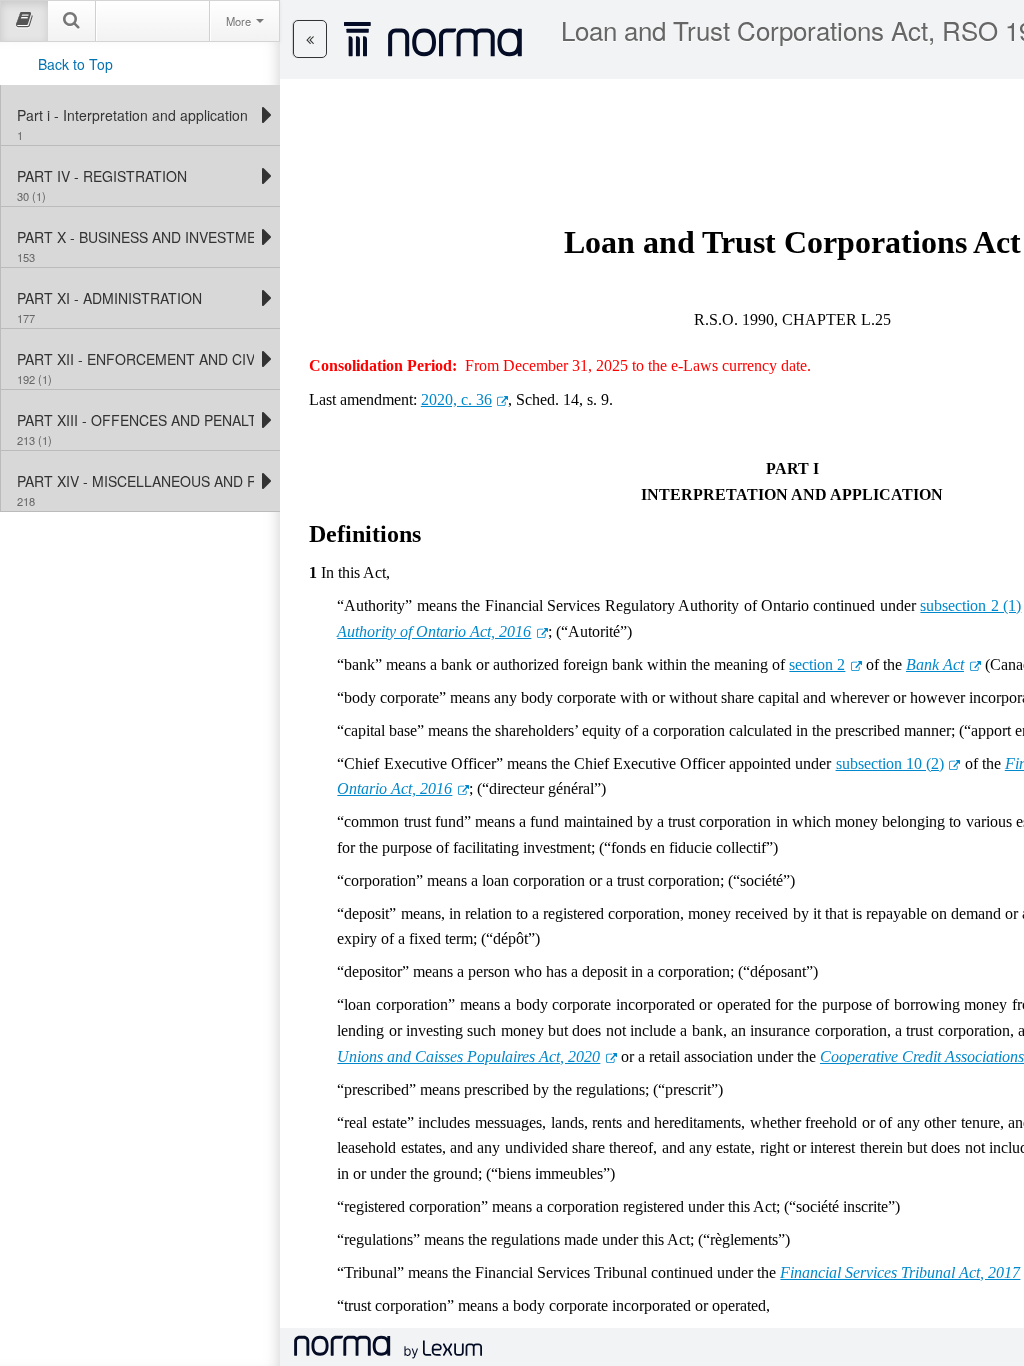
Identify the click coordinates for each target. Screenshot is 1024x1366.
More (240, 21)
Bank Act (935, 664)
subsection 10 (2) (890, 763)
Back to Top (75, 64)
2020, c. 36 (456, 399)
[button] (310, 39)
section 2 (817, 664)
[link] (135, 115)
